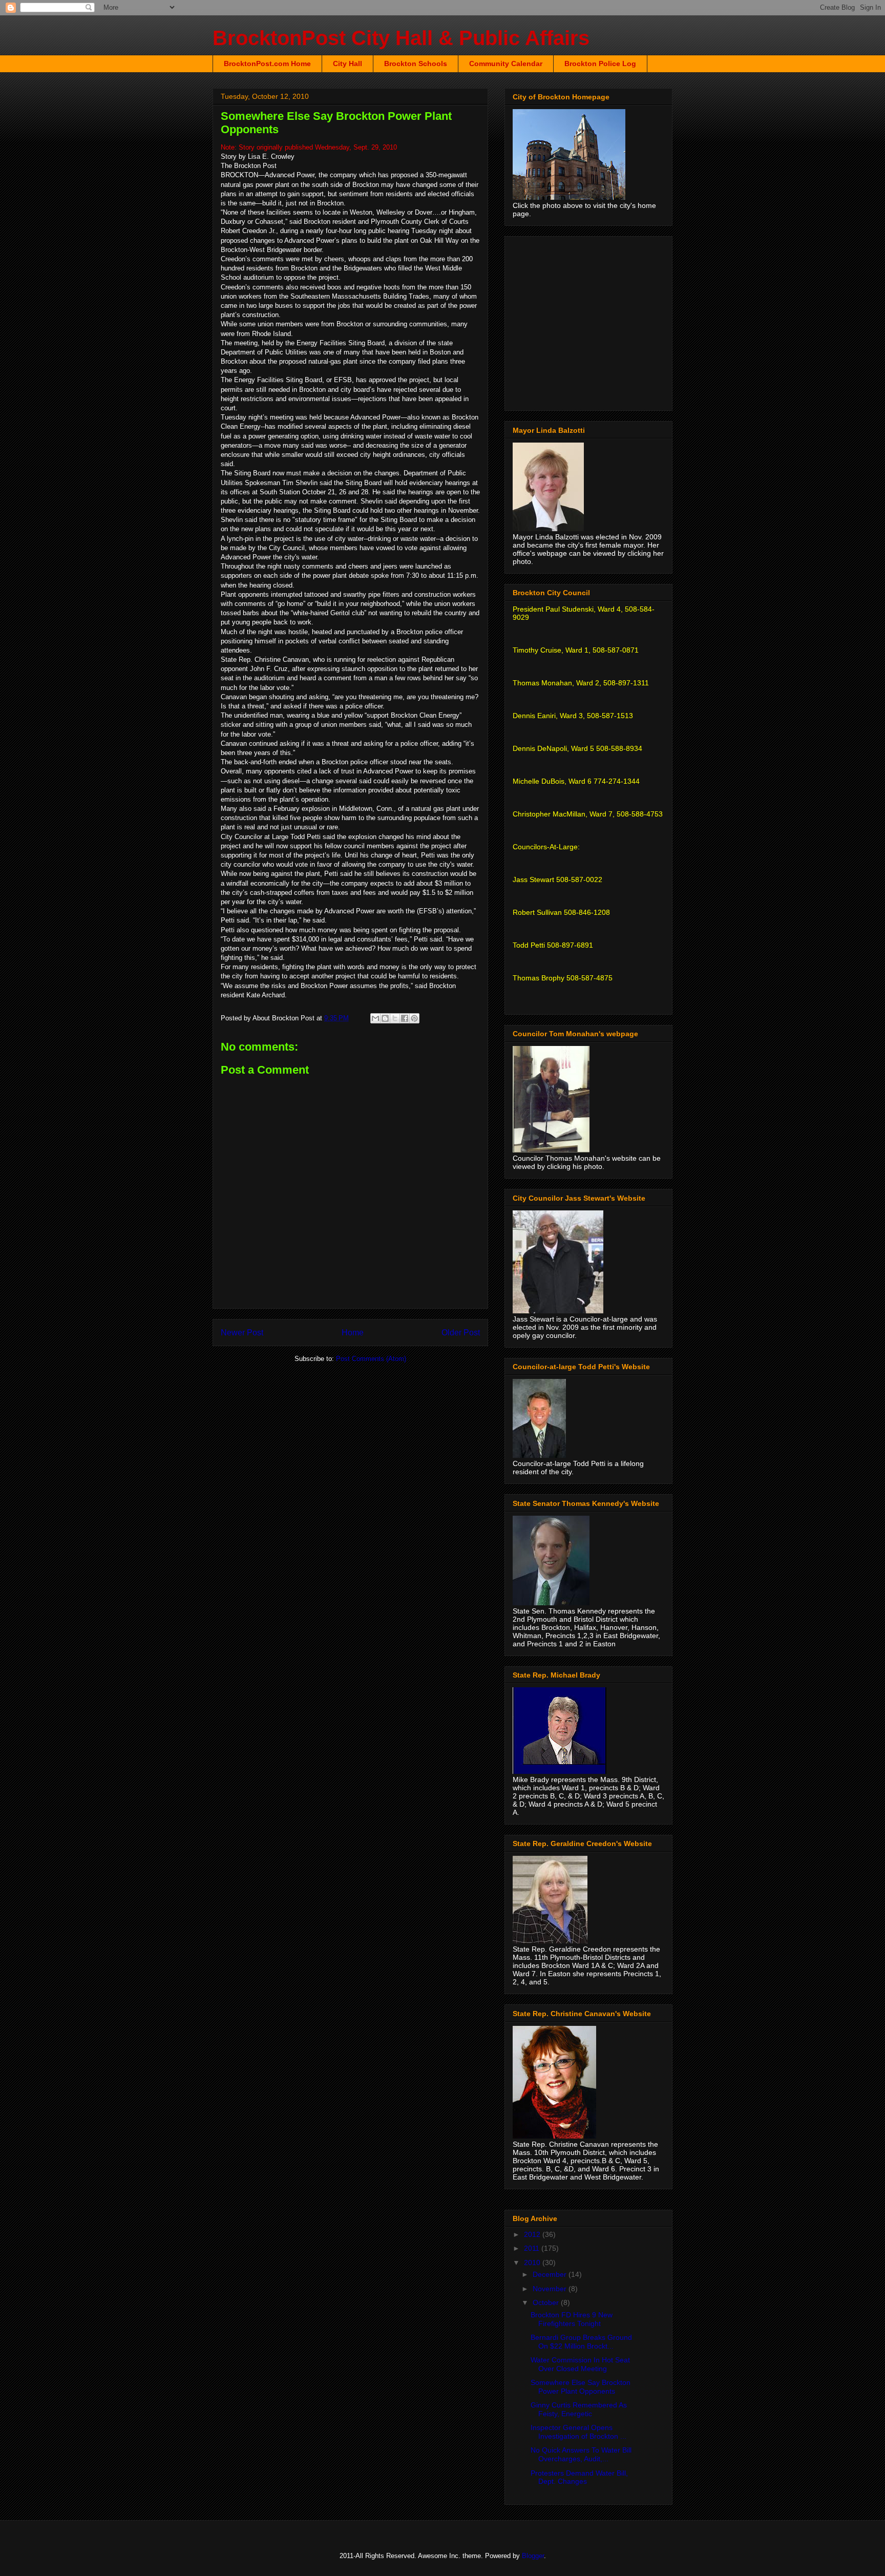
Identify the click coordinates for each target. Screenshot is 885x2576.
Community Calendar (506, 64)
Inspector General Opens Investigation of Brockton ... (578, 2432)
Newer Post (242, 1333)
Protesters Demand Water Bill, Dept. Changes (579, 2477)
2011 (533, 2248)
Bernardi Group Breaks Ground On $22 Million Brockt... (581, 2342)
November (551, 2289)
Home (353, 1333)
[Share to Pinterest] (414, 1018)
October (547, 2302)
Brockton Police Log (600, 64)
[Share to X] (395, 1018)
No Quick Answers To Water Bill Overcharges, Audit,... (581, 2454)
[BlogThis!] (385, 1018)
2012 (533, 2234)
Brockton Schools (416, 64)
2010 (533, 2263)
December (551, 2274)
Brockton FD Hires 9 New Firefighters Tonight (572, 2319)
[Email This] (375, 1018)
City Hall (347, 64)
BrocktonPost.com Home (267, 64)
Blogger (533, 2556)
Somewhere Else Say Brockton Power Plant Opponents (581, 2387)
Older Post (461, 1333)
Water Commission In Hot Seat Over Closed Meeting (580, 2364)
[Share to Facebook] (405, 1018)
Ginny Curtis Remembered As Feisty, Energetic (579, 2409)
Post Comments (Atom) (371, 1359)
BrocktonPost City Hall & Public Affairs (401, 38)
